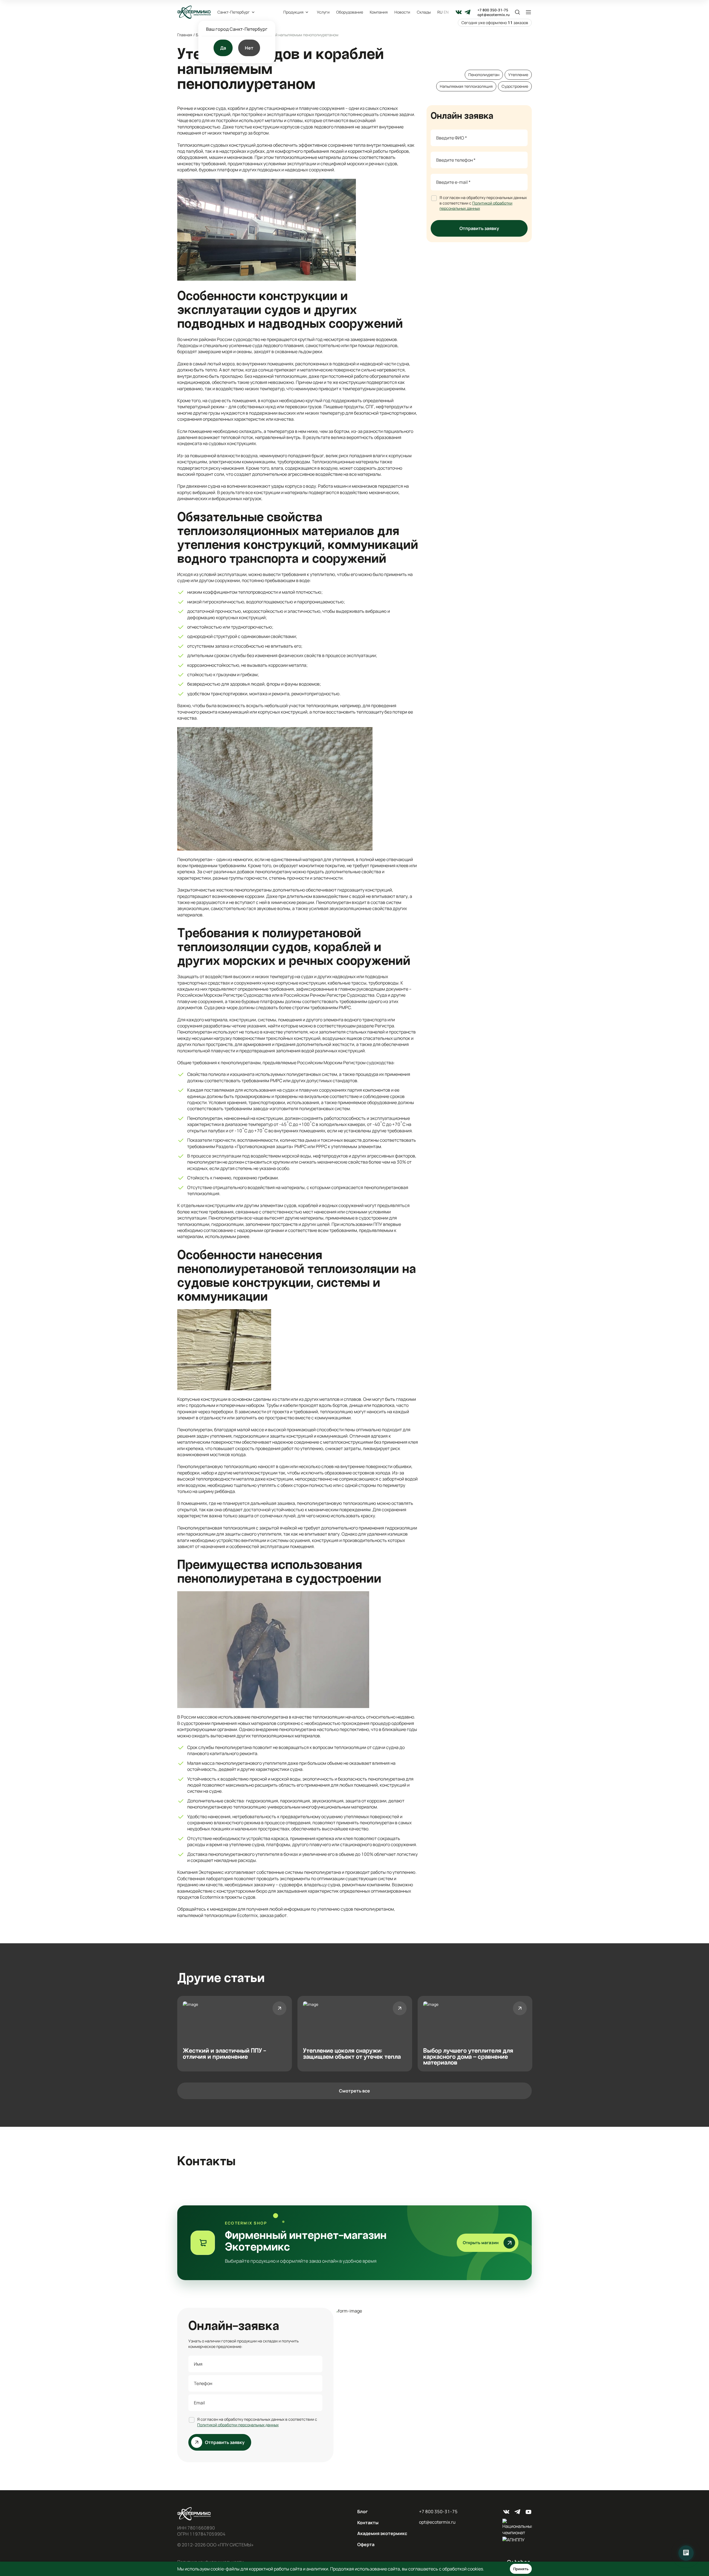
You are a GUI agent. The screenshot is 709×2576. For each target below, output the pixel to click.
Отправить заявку (479, 228)
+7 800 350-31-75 (493, 10)
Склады (424, 12)
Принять (521, 2569)
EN (446, 12)
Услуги (323, 12)
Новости (402, 12)
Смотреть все (354, 2091)
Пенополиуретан (484, 75)
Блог (363, 2512)
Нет (249, 48)
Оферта (366, 2544)
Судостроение (515, 86)
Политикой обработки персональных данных (476, 206)
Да (223, 48)
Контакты (368, 2523)
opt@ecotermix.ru (494, 15)
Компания (379, 12)
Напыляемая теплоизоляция (466, 86)
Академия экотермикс (382, 2533)
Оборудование (350, 12)
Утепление (518, 75)
